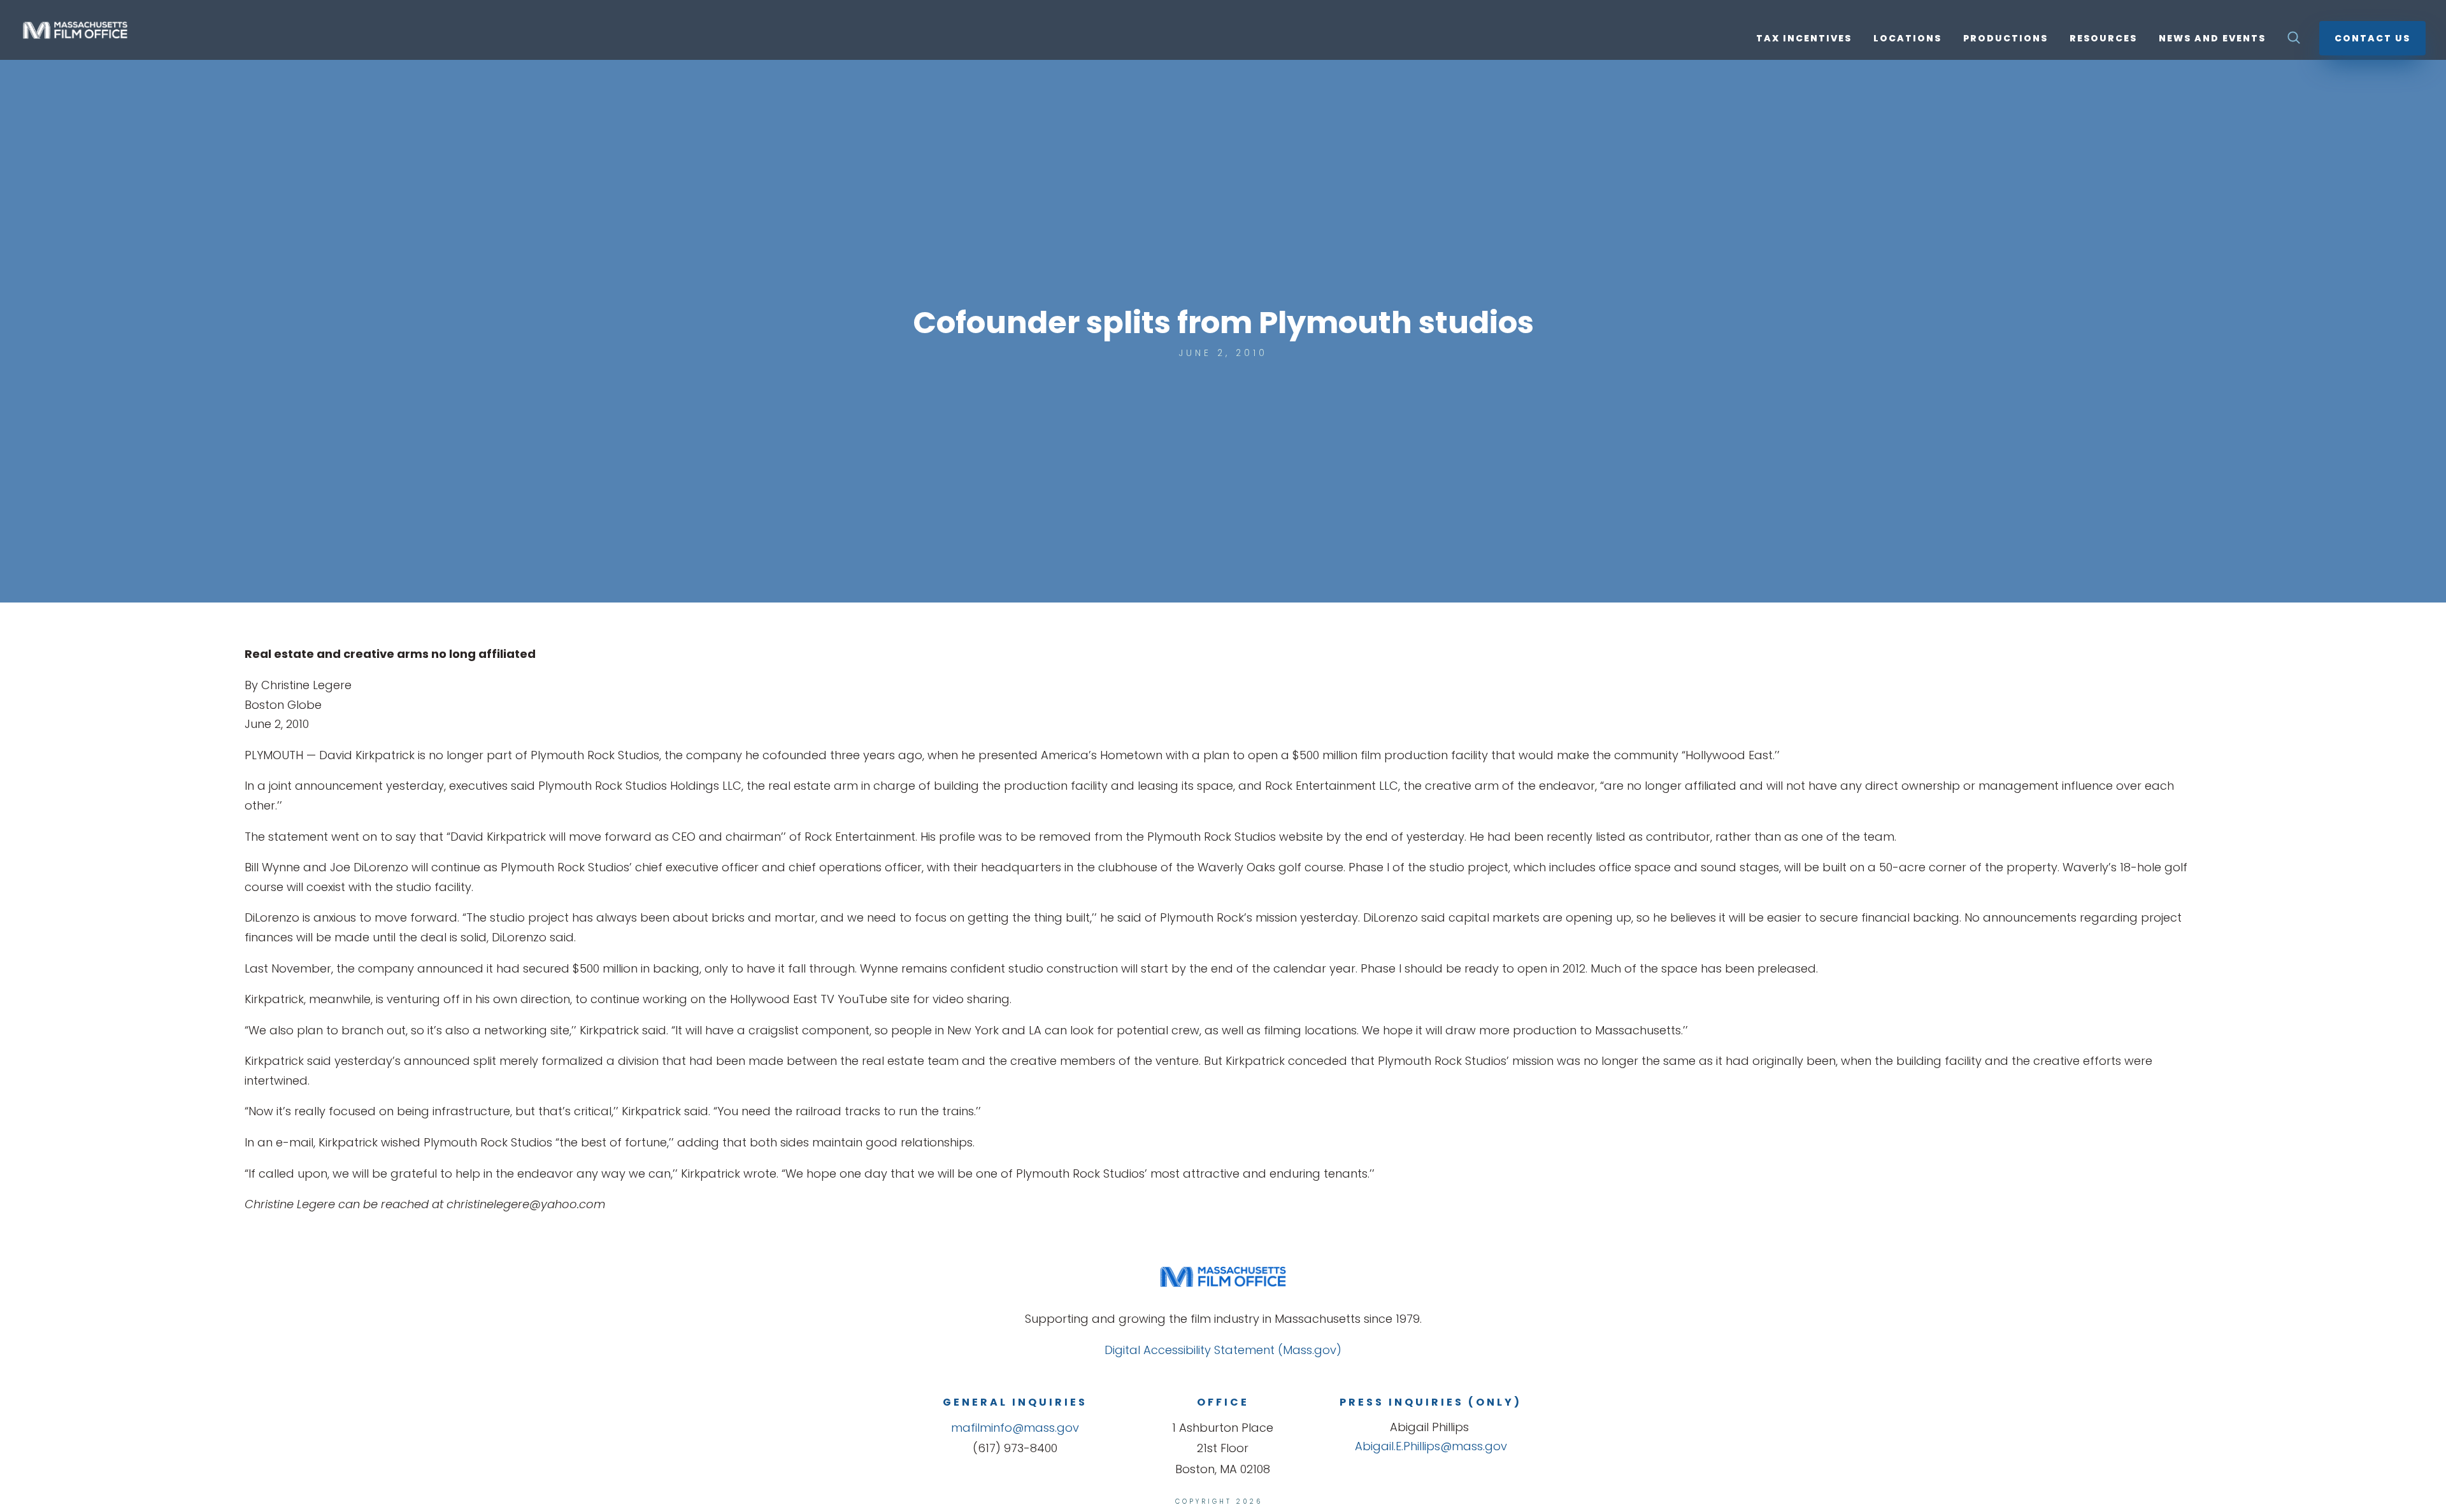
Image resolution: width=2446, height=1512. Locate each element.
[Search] (2294, 41)
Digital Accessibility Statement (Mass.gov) (1223, 1350)
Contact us (2372, 38)
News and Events (2212, 39)
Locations (1907, 39)
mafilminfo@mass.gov (1015, 1428)
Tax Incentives (1804, 39)
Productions (2006, 39)
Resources (2103, 39)
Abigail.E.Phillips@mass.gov (1431, 1446)
